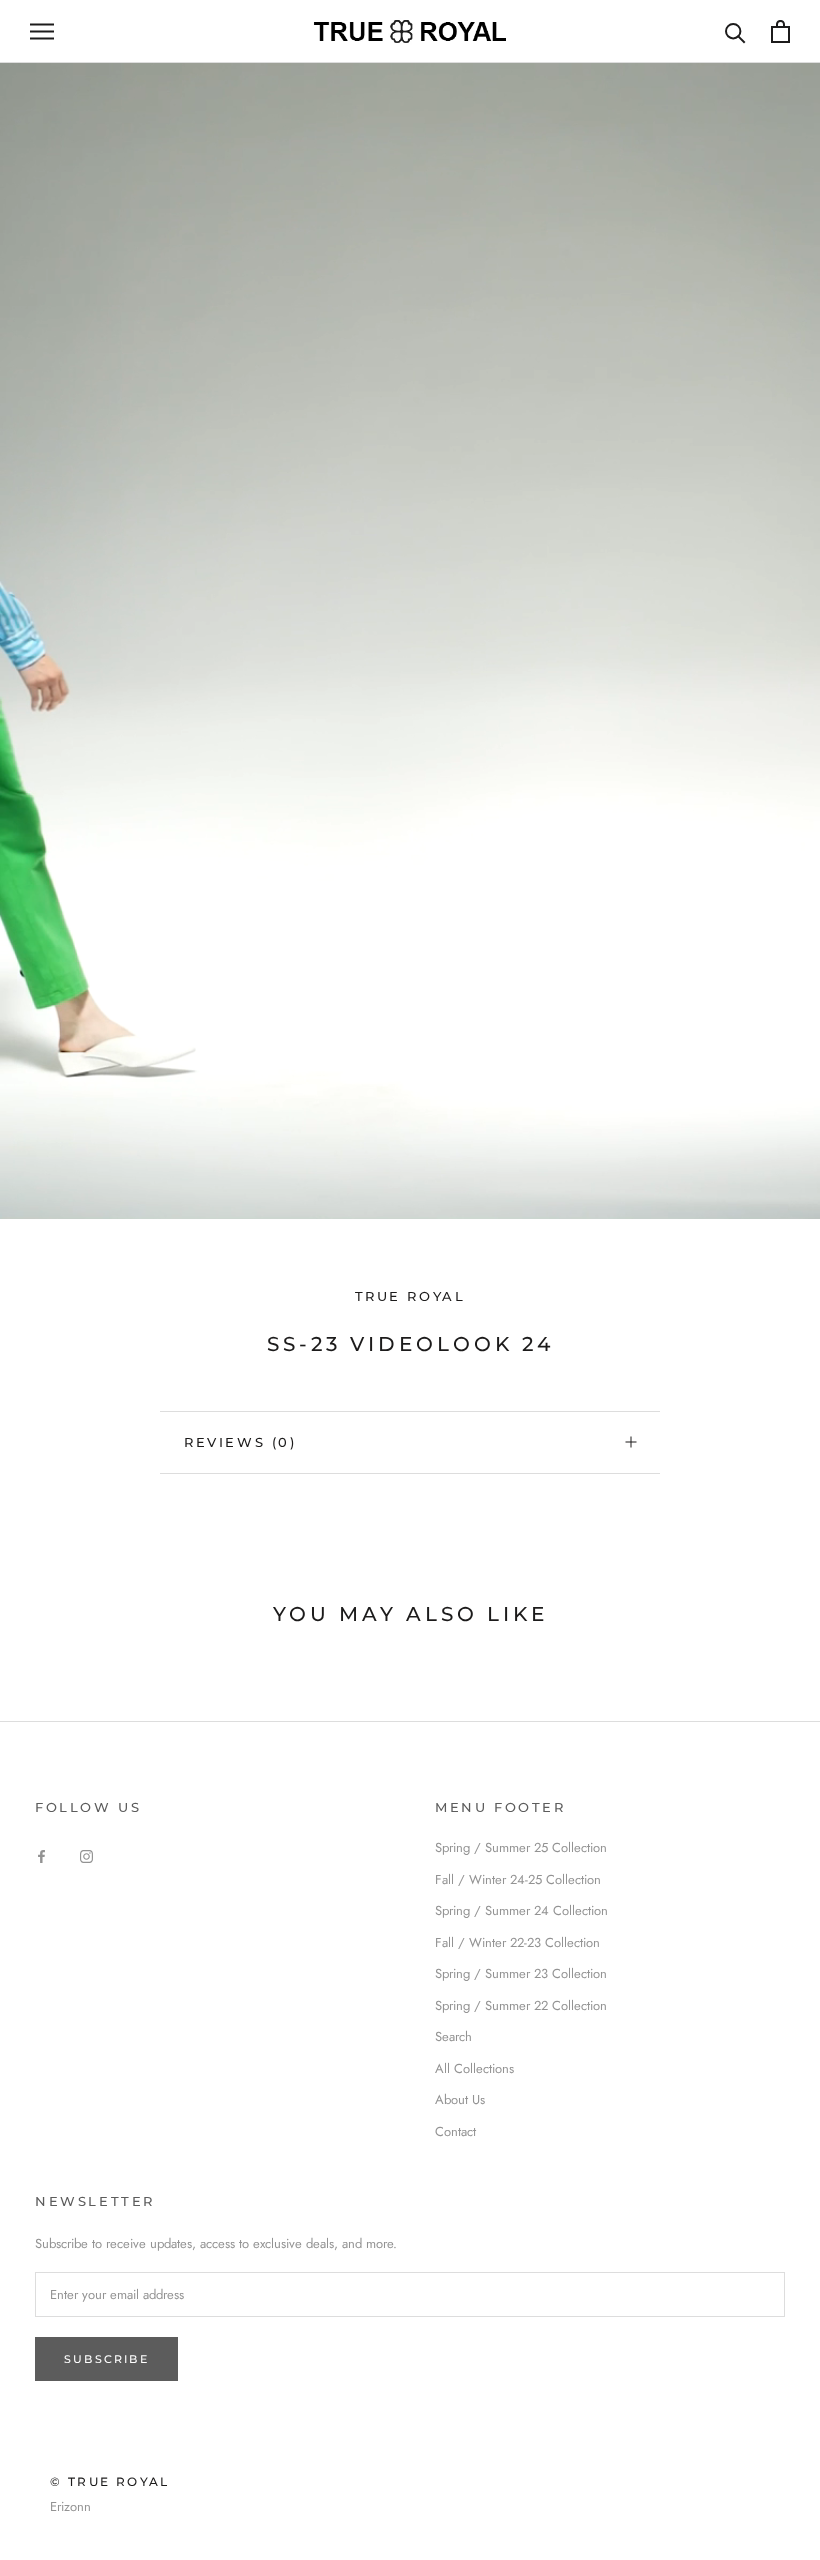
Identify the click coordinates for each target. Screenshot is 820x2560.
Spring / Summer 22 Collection (521, 2005)
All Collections (474, 2068)
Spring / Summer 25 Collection (521, 1847)
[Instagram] (86, 1854)
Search (453, 2036)
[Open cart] (780, 31)
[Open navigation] (42, 31)
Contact (455, 2131)
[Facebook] (41, 1854)
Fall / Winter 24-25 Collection (518, 1879)
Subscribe (106, 2359)
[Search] (735, 31)
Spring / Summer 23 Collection (521, 1973)
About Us (460, 2099)
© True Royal (110, 2481)
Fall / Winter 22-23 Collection (517, 1942)
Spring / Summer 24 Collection (521, 1910)
